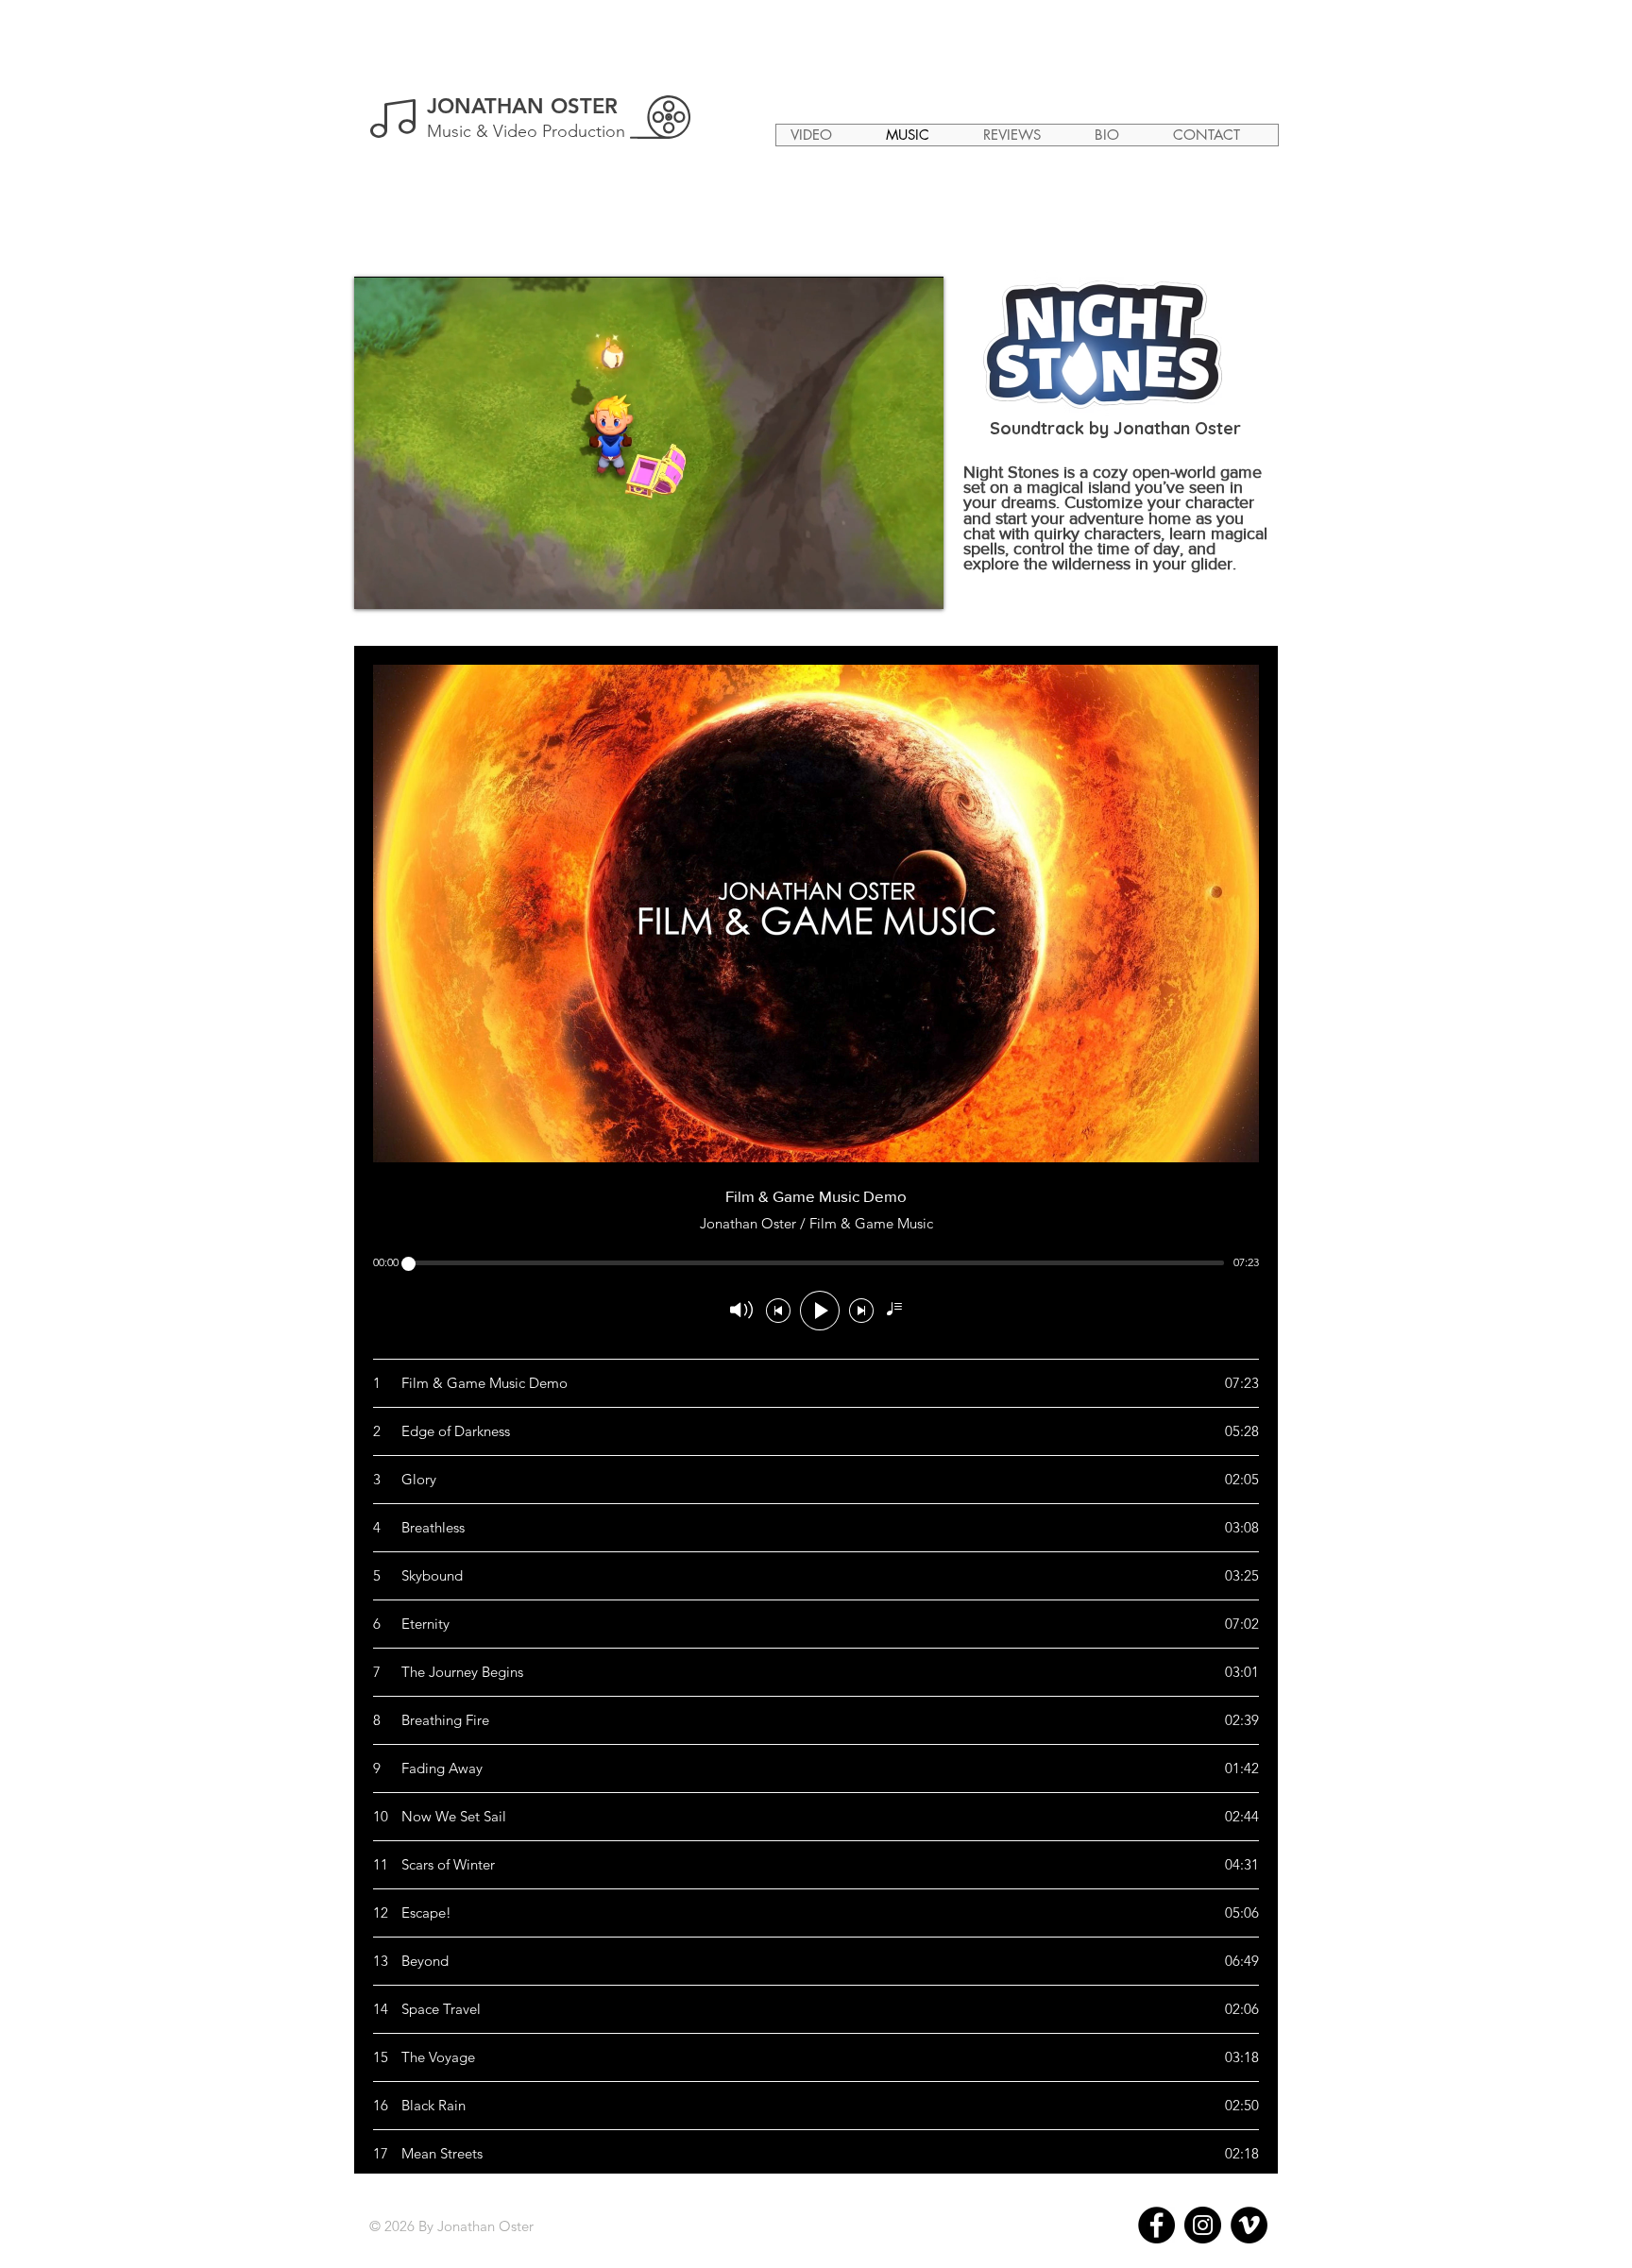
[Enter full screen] (918, 584)
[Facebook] (1156, 2225)
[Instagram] (1203, 2225)
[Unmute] (411, 584)
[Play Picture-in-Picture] (886, 584)
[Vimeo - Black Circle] (1249, 2225)
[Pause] (379, 584)
